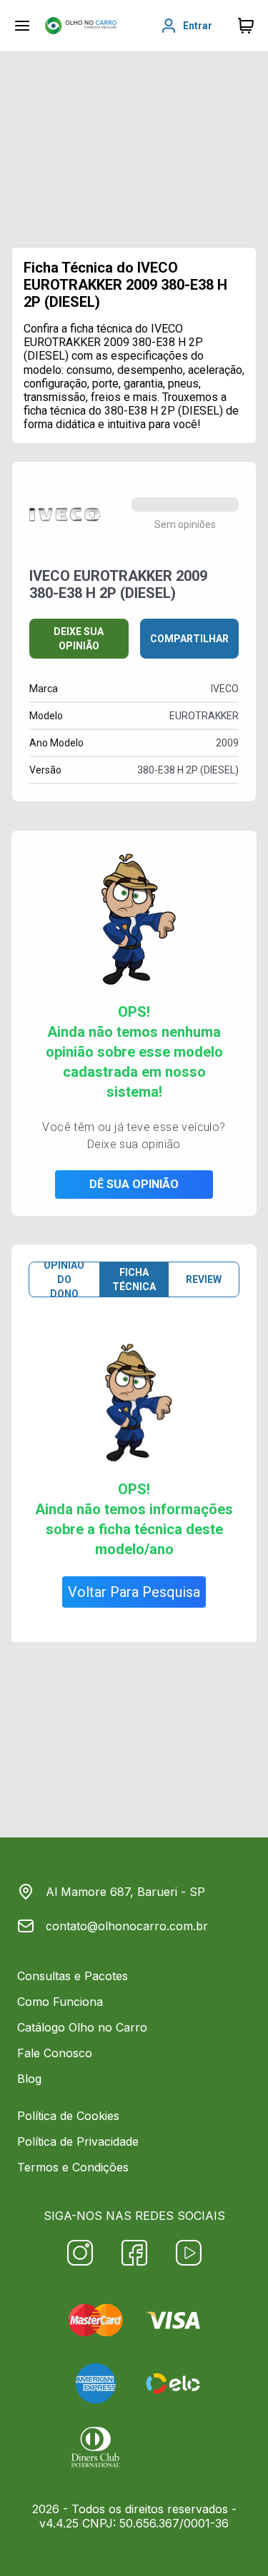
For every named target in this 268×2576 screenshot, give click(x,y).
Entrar (198, 26)
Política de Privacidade (78, 2141)
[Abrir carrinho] (22, 26)
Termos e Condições (73, 2167)
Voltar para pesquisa (134, 1592)
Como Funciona (60, 2002)
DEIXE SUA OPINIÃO (79, 639)
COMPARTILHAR (189, 639)
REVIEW (204, 1279)
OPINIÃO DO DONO (64, 1279)
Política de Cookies (68, 2116)
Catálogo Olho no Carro (82, 2027)
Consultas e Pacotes (73, 1976)
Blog (29, 2079)
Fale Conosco (55, 2053)
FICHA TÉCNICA (134, 1279)
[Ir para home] (81, 26)
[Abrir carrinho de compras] (246, 26)
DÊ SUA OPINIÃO (134, 1184)
